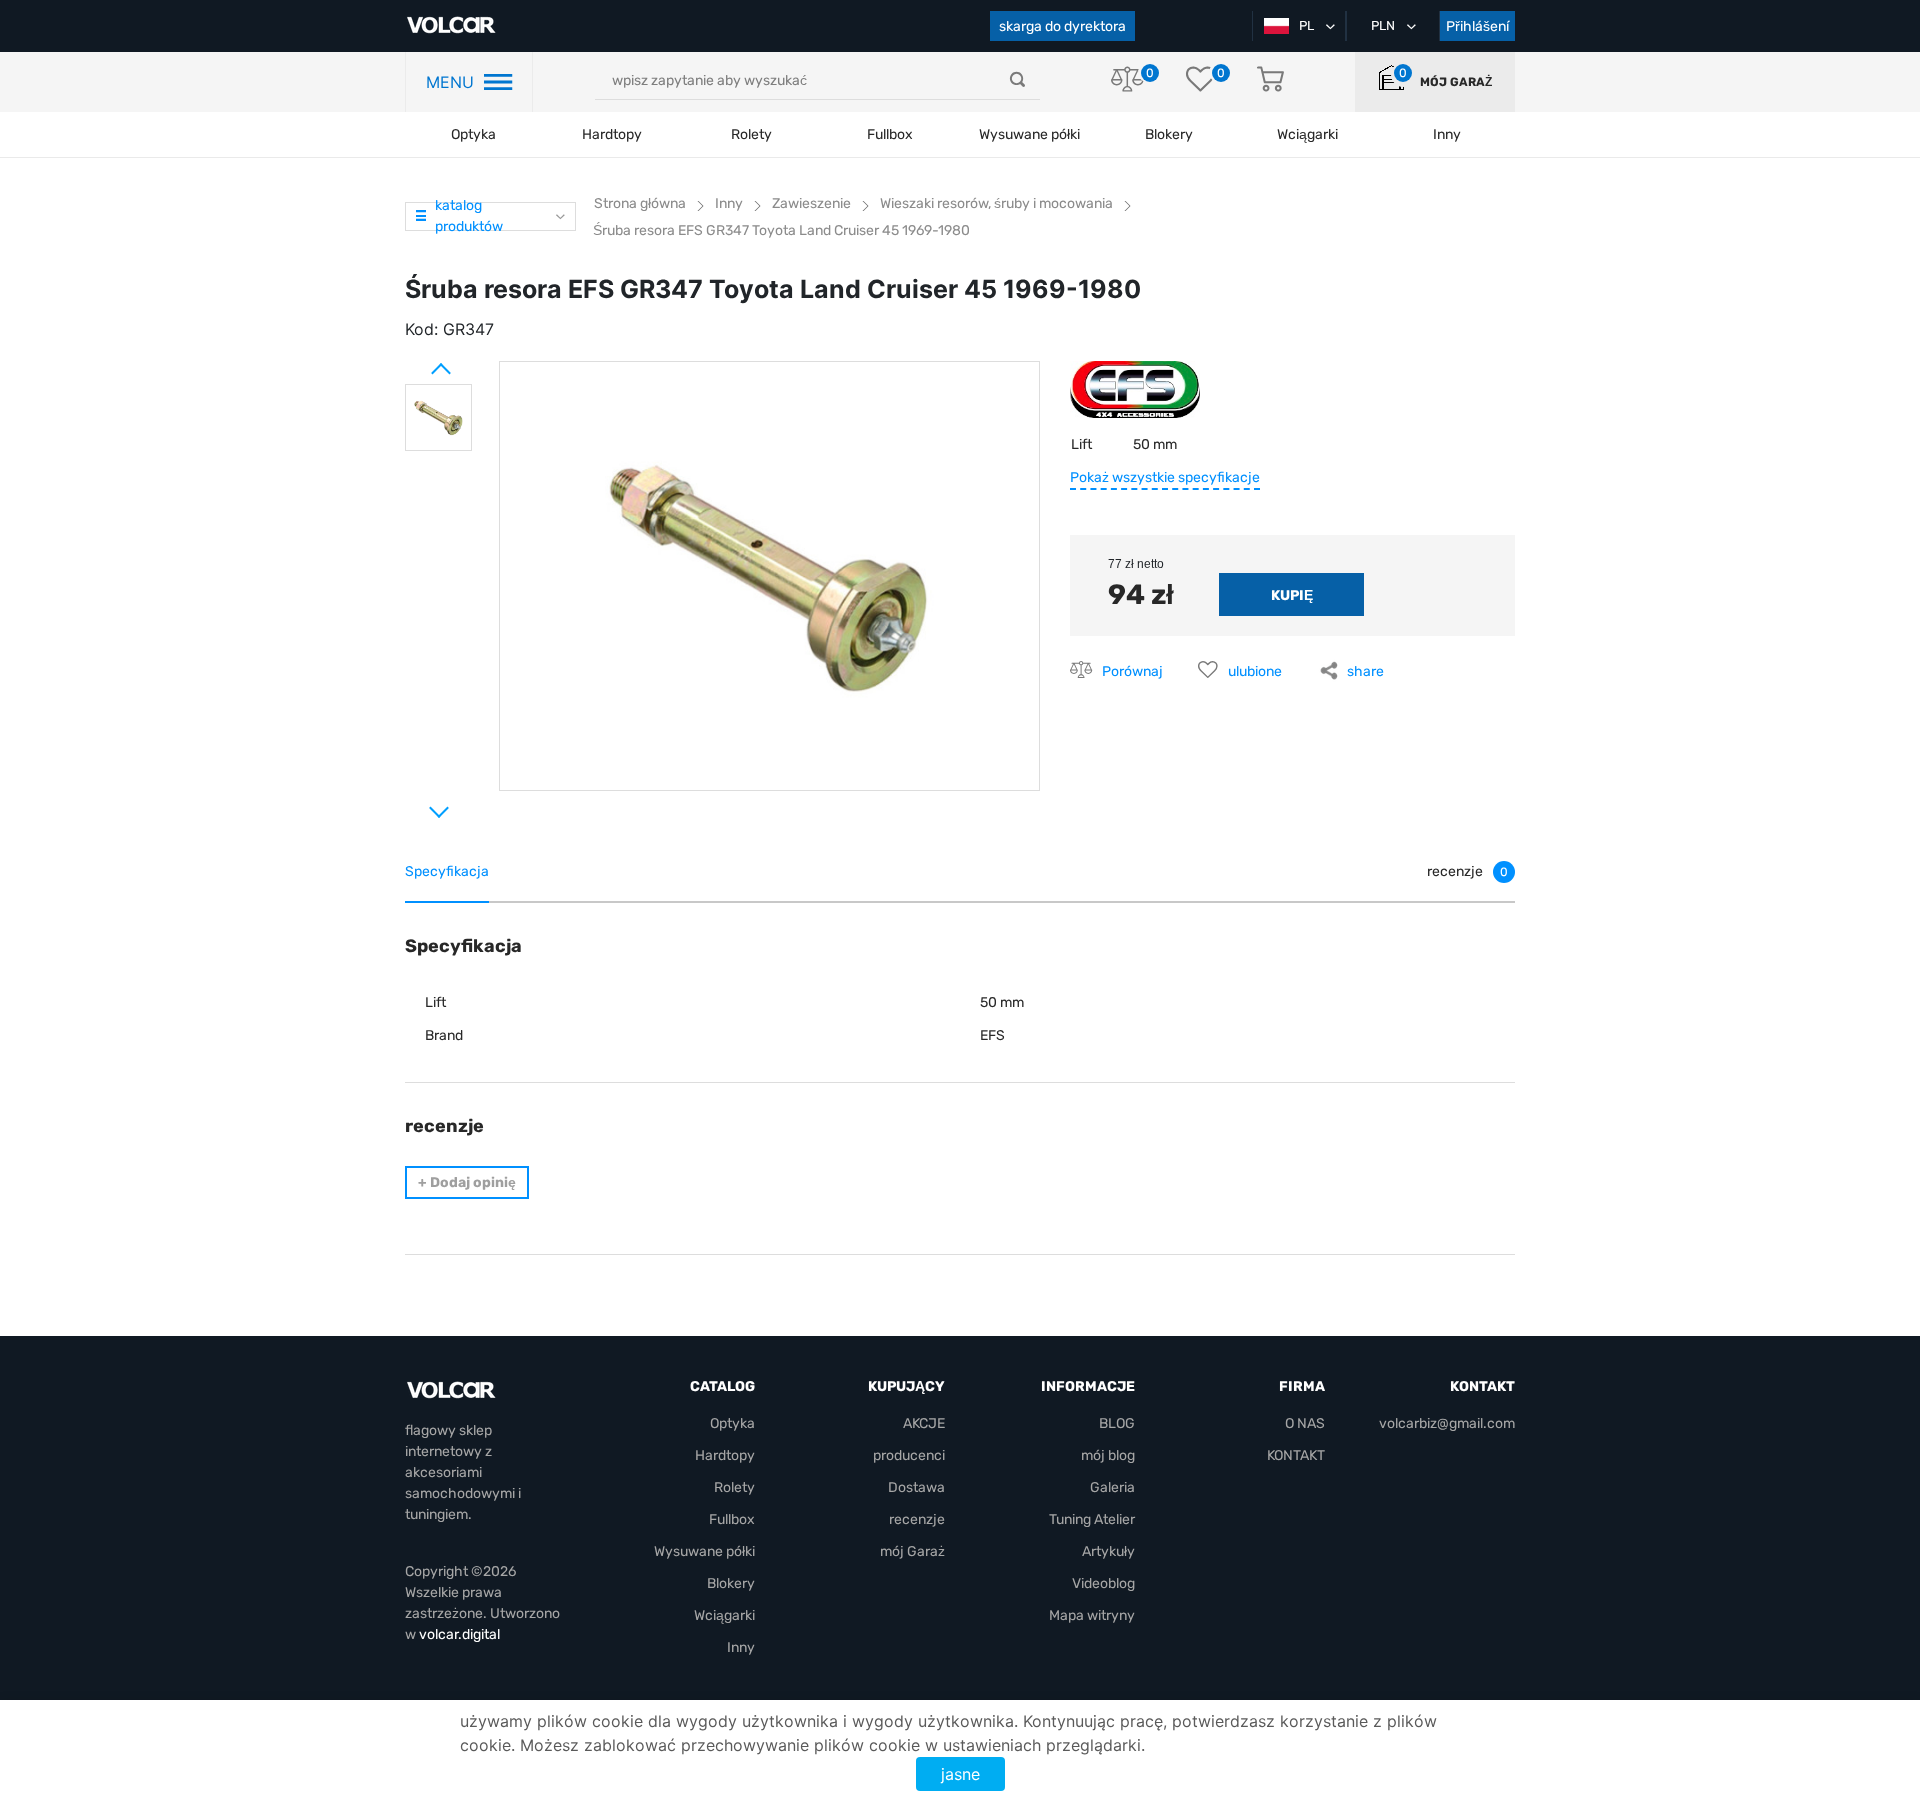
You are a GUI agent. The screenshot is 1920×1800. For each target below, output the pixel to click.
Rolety (751, 134)
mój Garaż (1456, 82)
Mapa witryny (1092, 1615)
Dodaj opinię (467, 1182)
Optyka (473, 134)
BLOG (1117, 1423)
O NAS (1305, 1423)
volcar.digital (459, 1634)
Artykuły (1108, 1551)
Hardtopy (612, 134)
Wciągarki (724, 1615)
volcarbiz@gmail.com (1447, 1423)
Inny (741, 1647)
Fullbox (890, 134)
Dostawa (916, 1487)
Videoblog (1103, 1583)
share (1365, 671)
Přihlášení (1477, 26)
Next (415, 804)
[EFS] (1135, 397)
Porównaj (1132, 671)
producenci (909, 1455)
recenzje (917, 1519)
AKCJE (924, 1423)
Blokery (731, 1583)
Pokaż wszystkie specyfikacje (1165, 477)
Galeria (1112, 1487)
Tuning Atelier (1092, 1519)
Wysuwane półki (1029, 134)
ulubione (1255, 671)
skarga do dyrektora (1062, 26)
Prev (415, 361)
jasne (960, 1774)
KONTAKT (1296, 1455)
